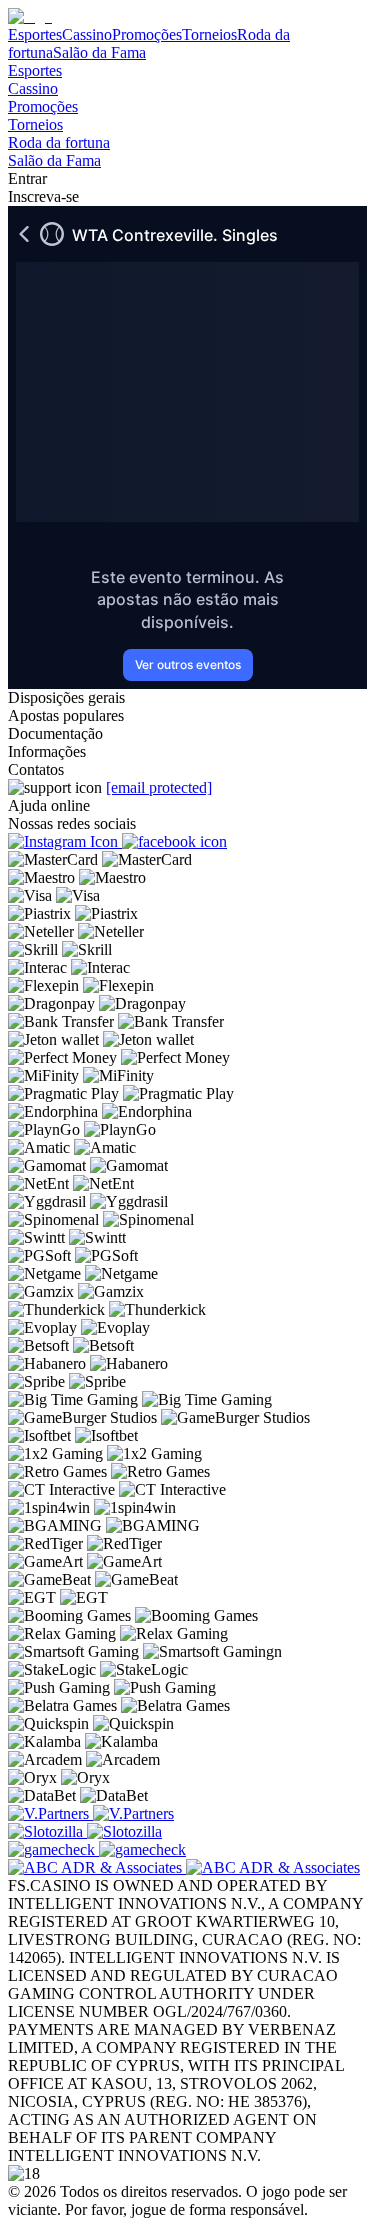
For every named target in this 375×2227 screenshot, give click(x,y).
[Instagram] (65, 841)
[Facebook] (174, 841)
